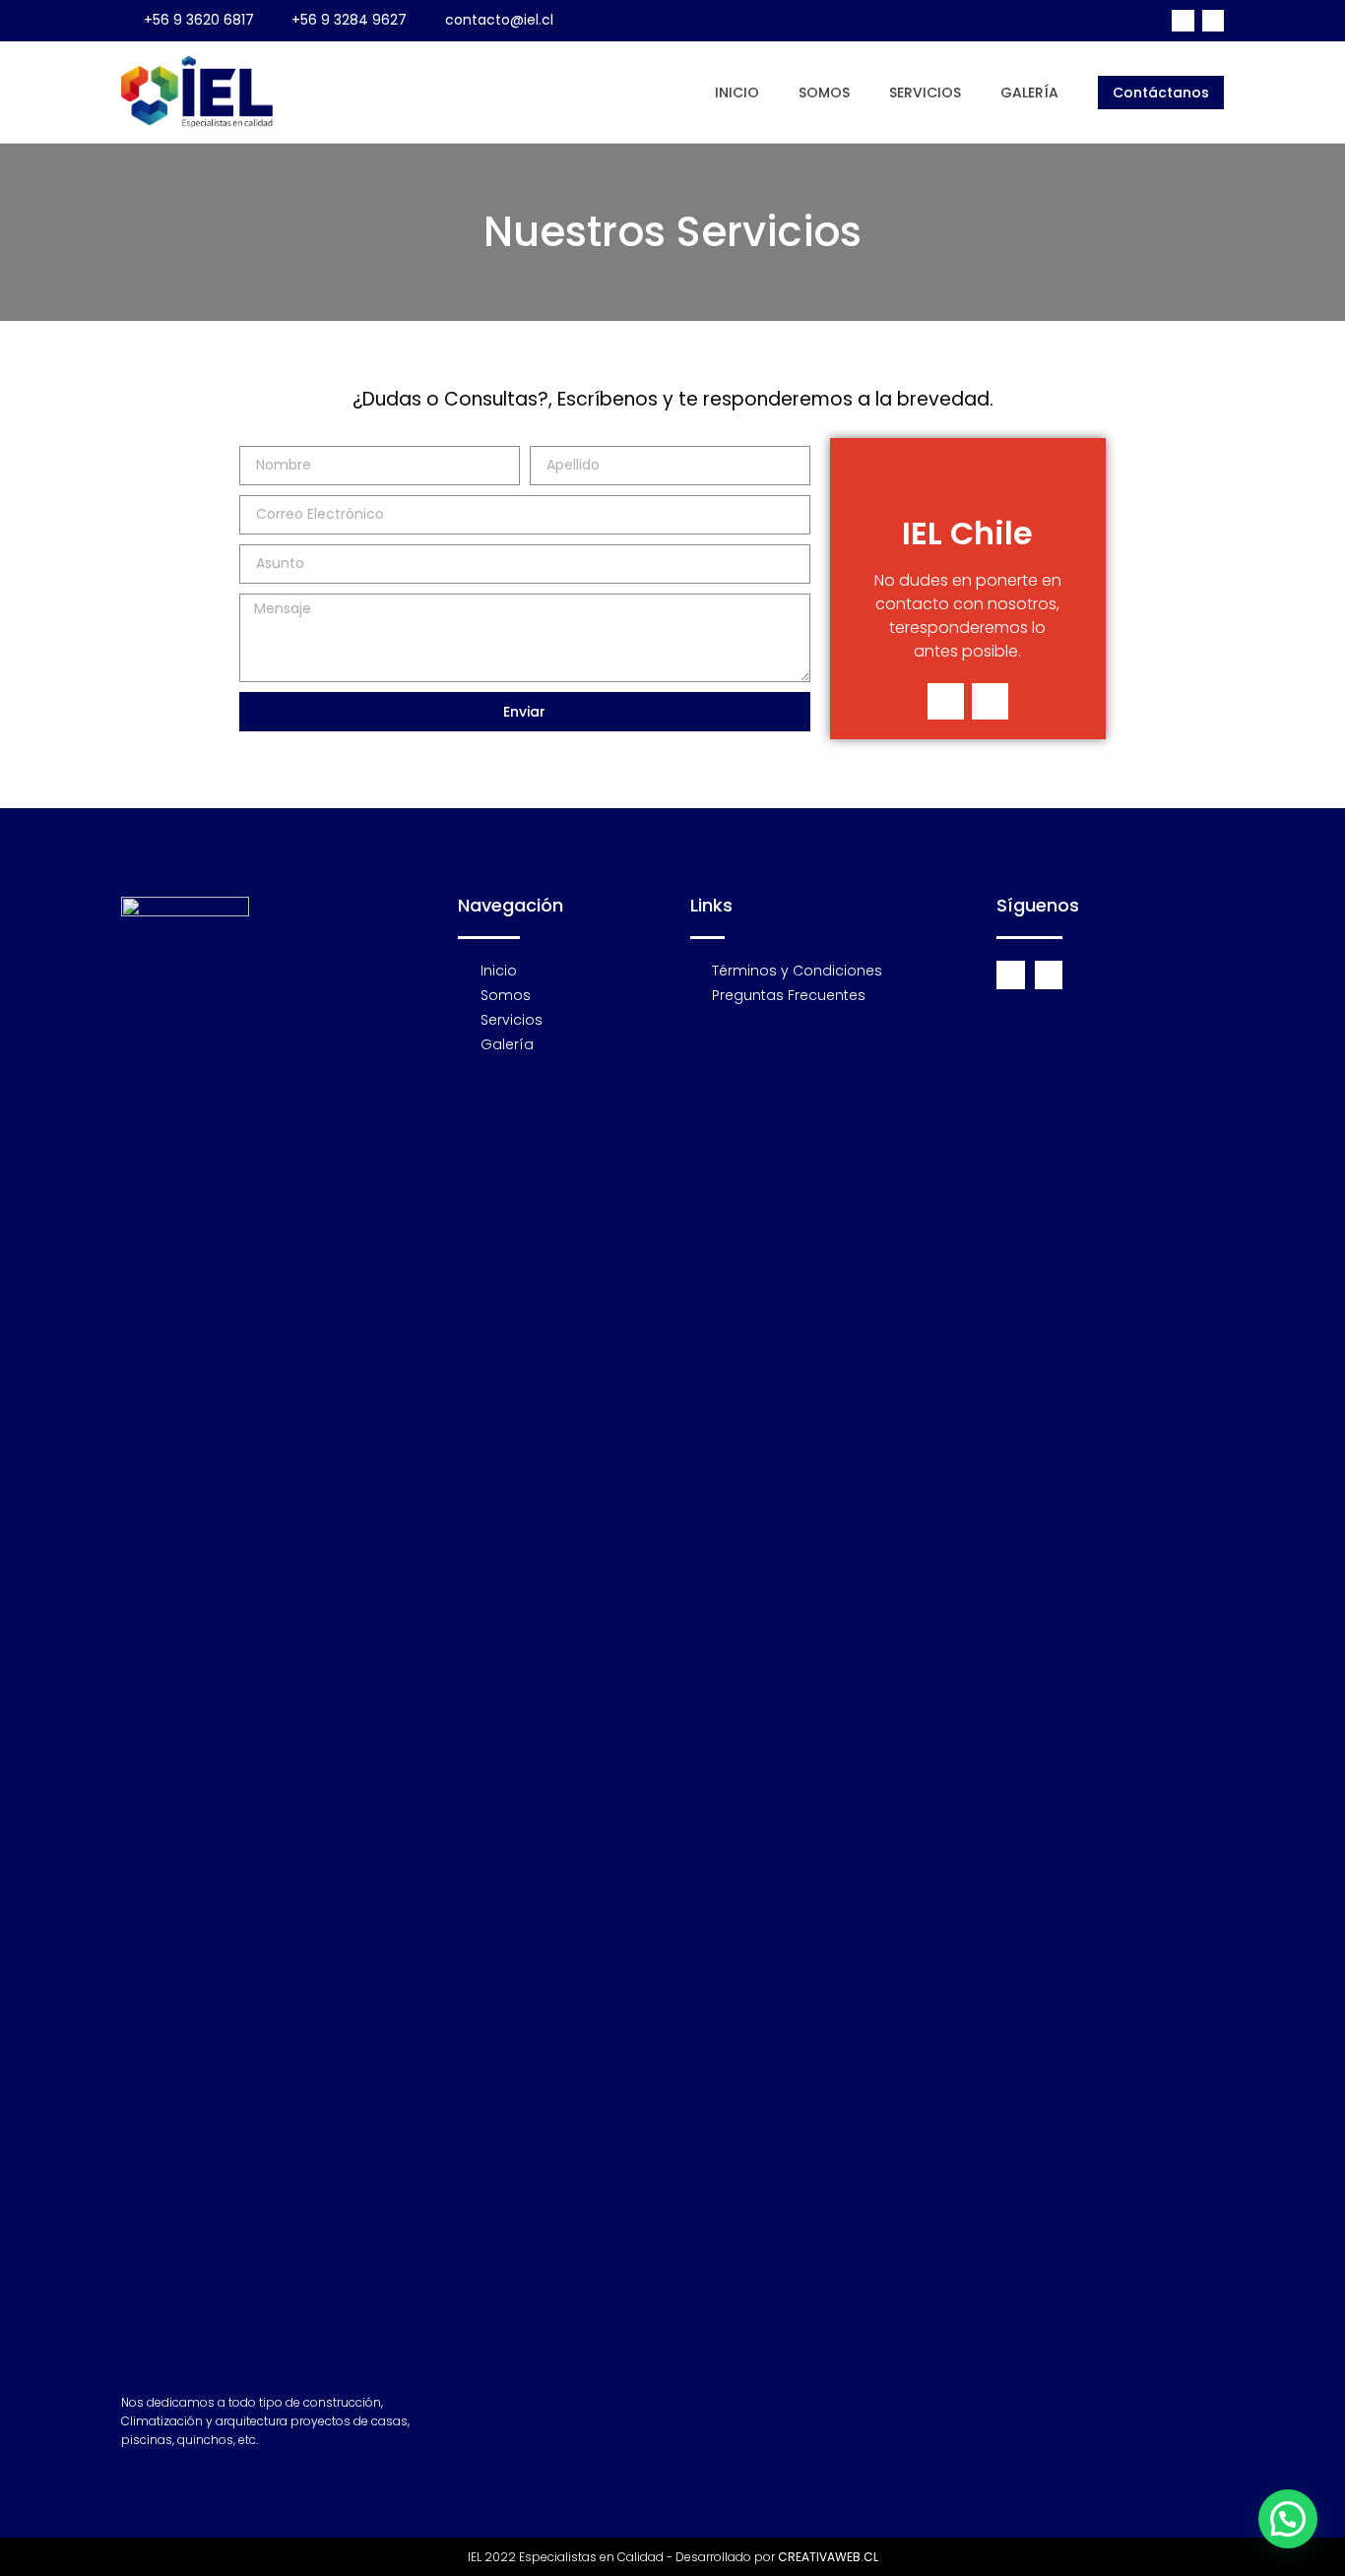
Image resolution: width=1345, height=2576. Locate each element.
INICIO (737, 93)
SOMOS (824, 93)
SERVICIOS (925, 93)
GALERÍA (1029, 93)
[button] (1161, 93)
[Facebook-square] (1183, 21)
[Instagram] (1213, 21)
